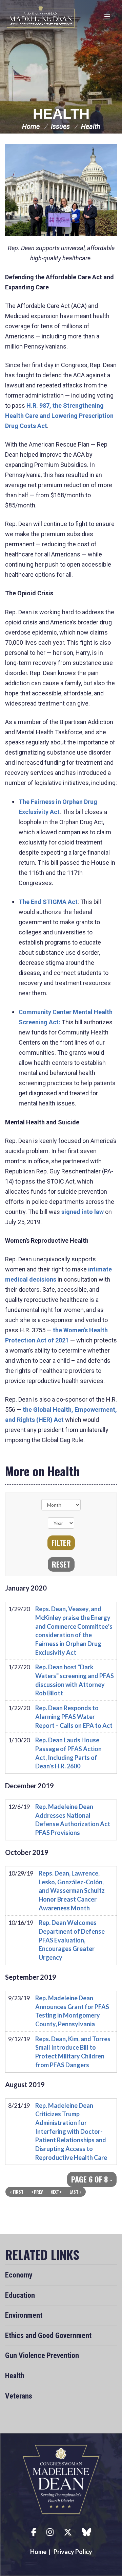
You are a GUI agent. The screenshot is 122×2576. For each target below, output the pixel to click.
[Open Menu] (108, 17)
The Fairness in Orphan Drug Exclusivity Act (58, 807)
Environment (24, 2315)
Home (31, 126)
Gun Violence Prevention (42, 2355)
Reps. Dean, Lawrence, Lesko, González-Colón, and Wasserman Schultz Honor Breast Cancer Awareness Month (72, 1891)
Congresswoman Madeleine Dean (41, 17)
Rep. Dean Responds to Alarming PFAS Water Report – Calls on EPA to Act (74, 1716)
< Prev (37, 2192)
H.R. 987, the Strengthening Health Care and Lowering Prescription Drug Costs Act (59, 416)
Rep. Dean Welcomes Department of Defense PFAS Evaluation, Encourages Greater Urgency (72, 1940)
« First (16, 2192)
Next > (56, 2192)
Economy (19, 2275)
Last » (76, 2192)
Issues (60, 126)
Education (20, 2295)
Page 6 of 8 (90, 2179)
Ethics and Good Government (48, 2335)
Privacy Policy (73, 2552)
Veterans (19, 2396)
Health (61, 114)
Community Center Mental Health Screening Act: (66, 1017)
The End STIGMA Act (48, 902)
